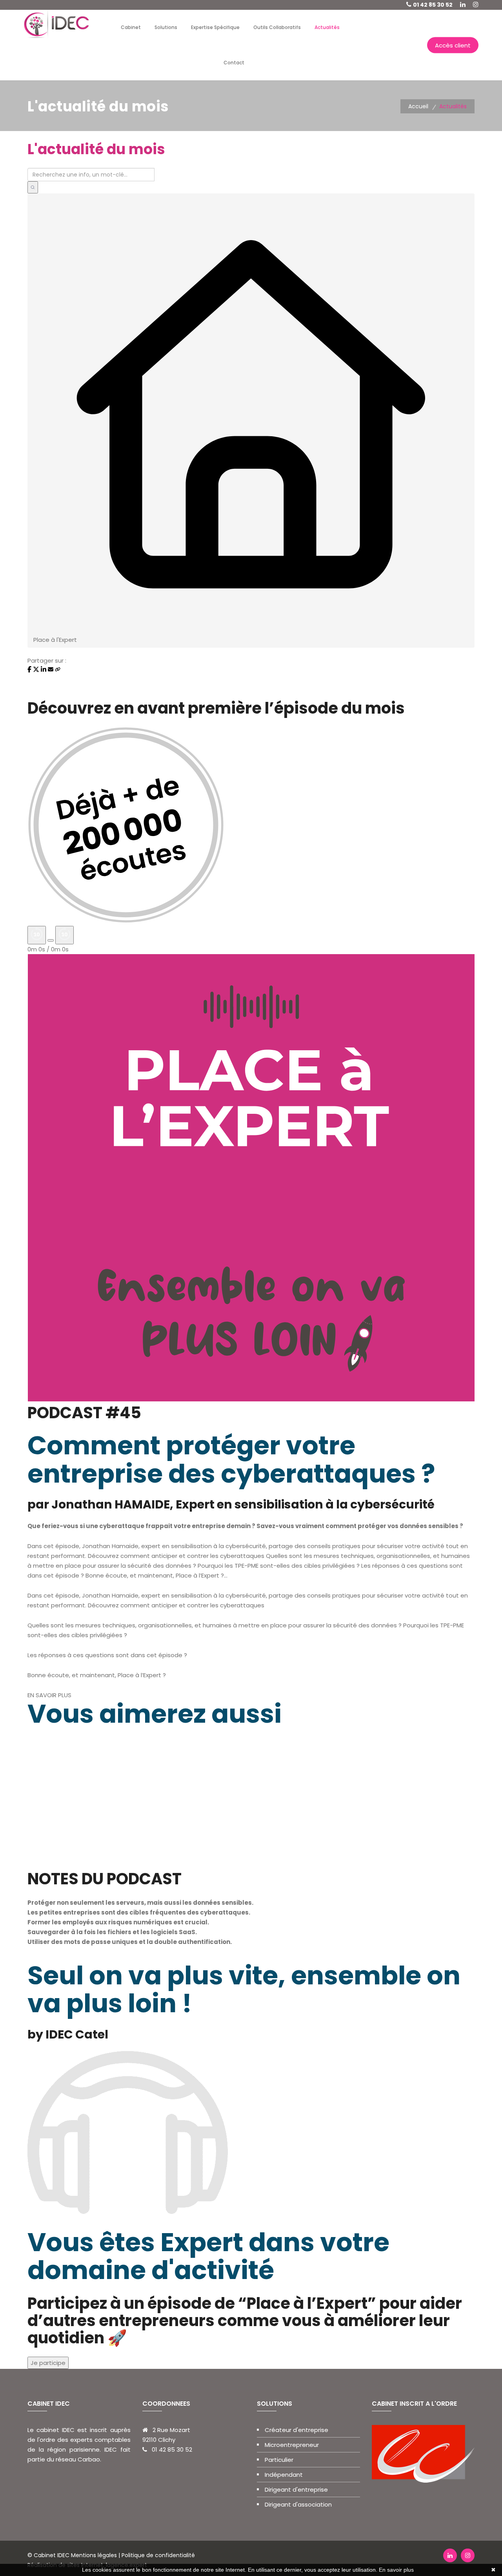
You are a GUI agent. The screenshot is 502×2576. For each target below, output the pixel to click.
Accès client (453, 45)
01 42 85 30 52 (433, 5)
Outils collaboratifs (277, 27)
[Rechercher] (33, 187)
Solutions (166, 27)
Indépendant (284, 2475)
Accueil (418, 106)
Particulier (279, 2460)
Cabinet (131, 27)
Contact (234, 63)
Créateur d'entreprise (296, 2430)
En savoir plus (396, 2570)
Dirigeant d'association (298, 2504)
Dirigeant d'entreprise (296, 2489)
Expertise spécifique (215, 27)
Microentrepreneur (292, 2445)
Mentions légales (94, 2555)
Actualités (327, 27)
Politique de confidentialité (157, 2555)
